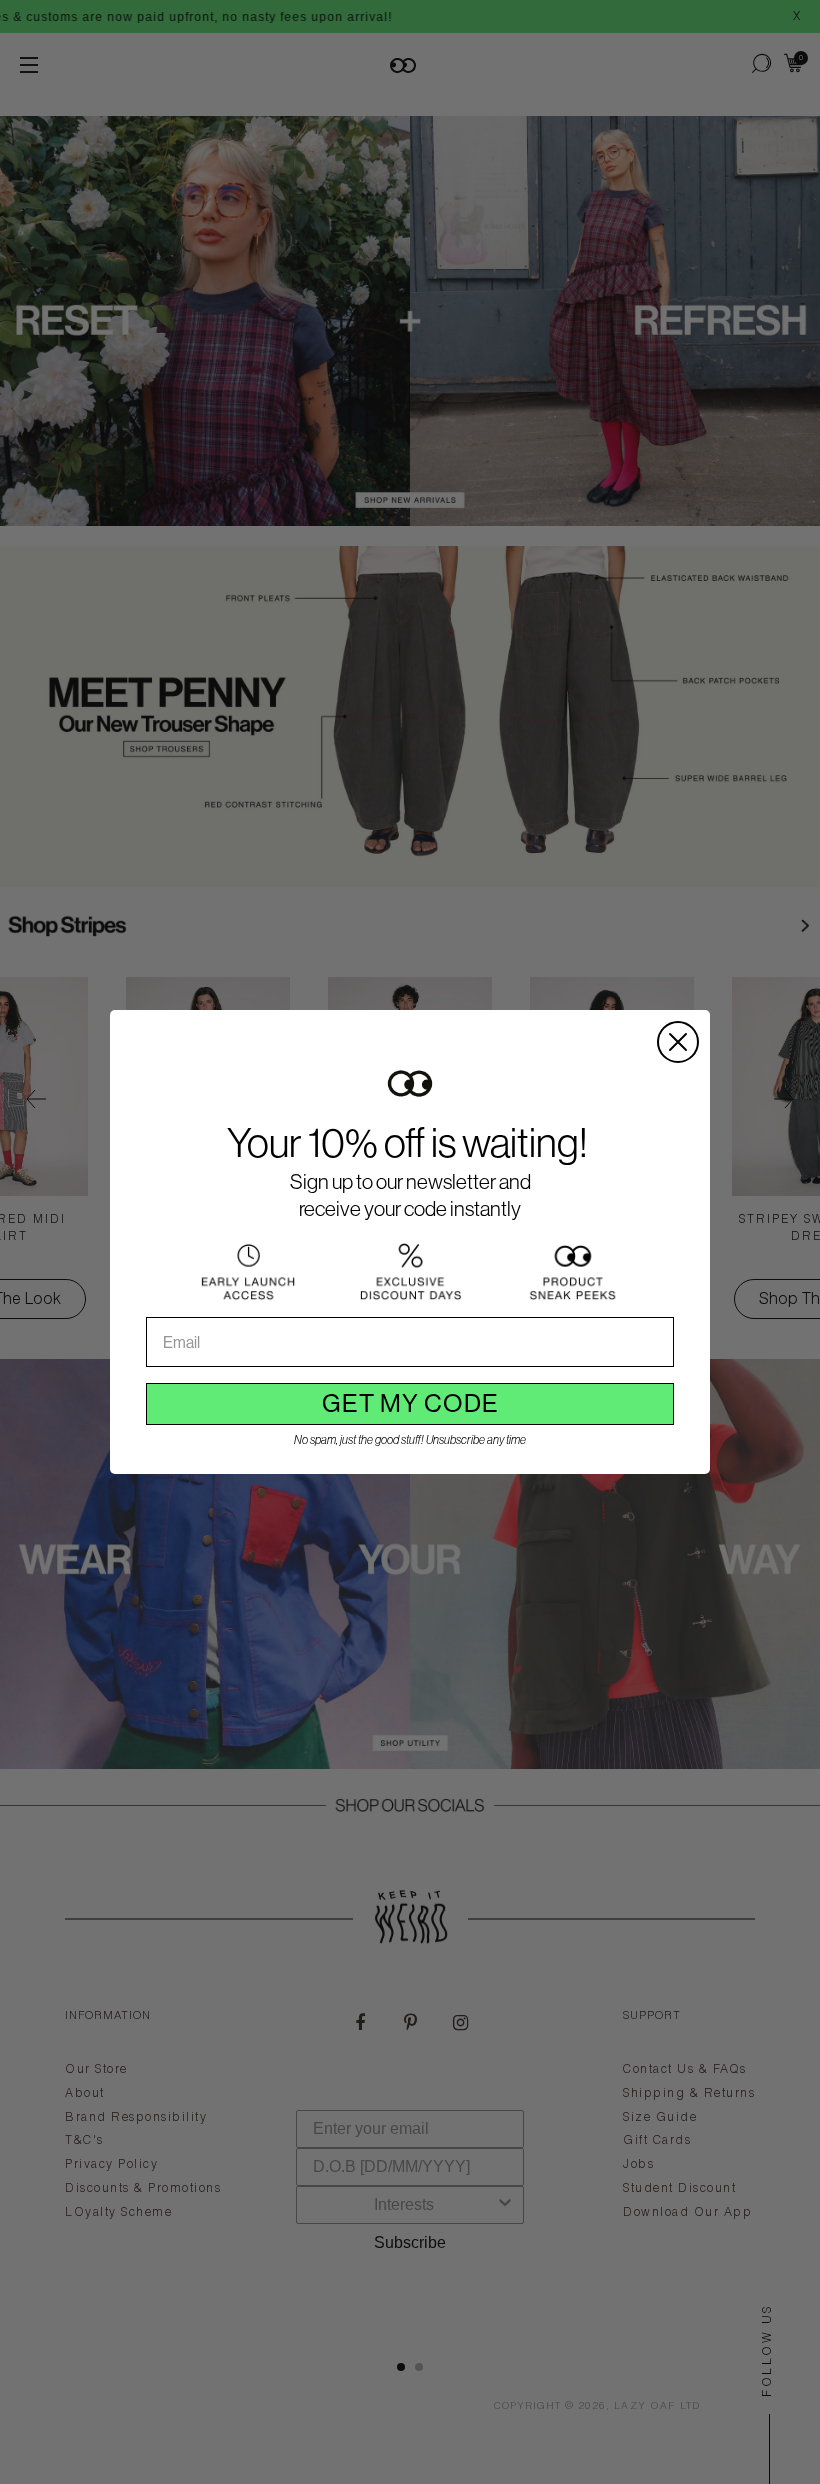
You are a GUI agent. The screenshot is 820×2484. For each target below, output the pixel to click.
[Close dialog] (678, 1042)
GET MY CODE (410, 1403)
